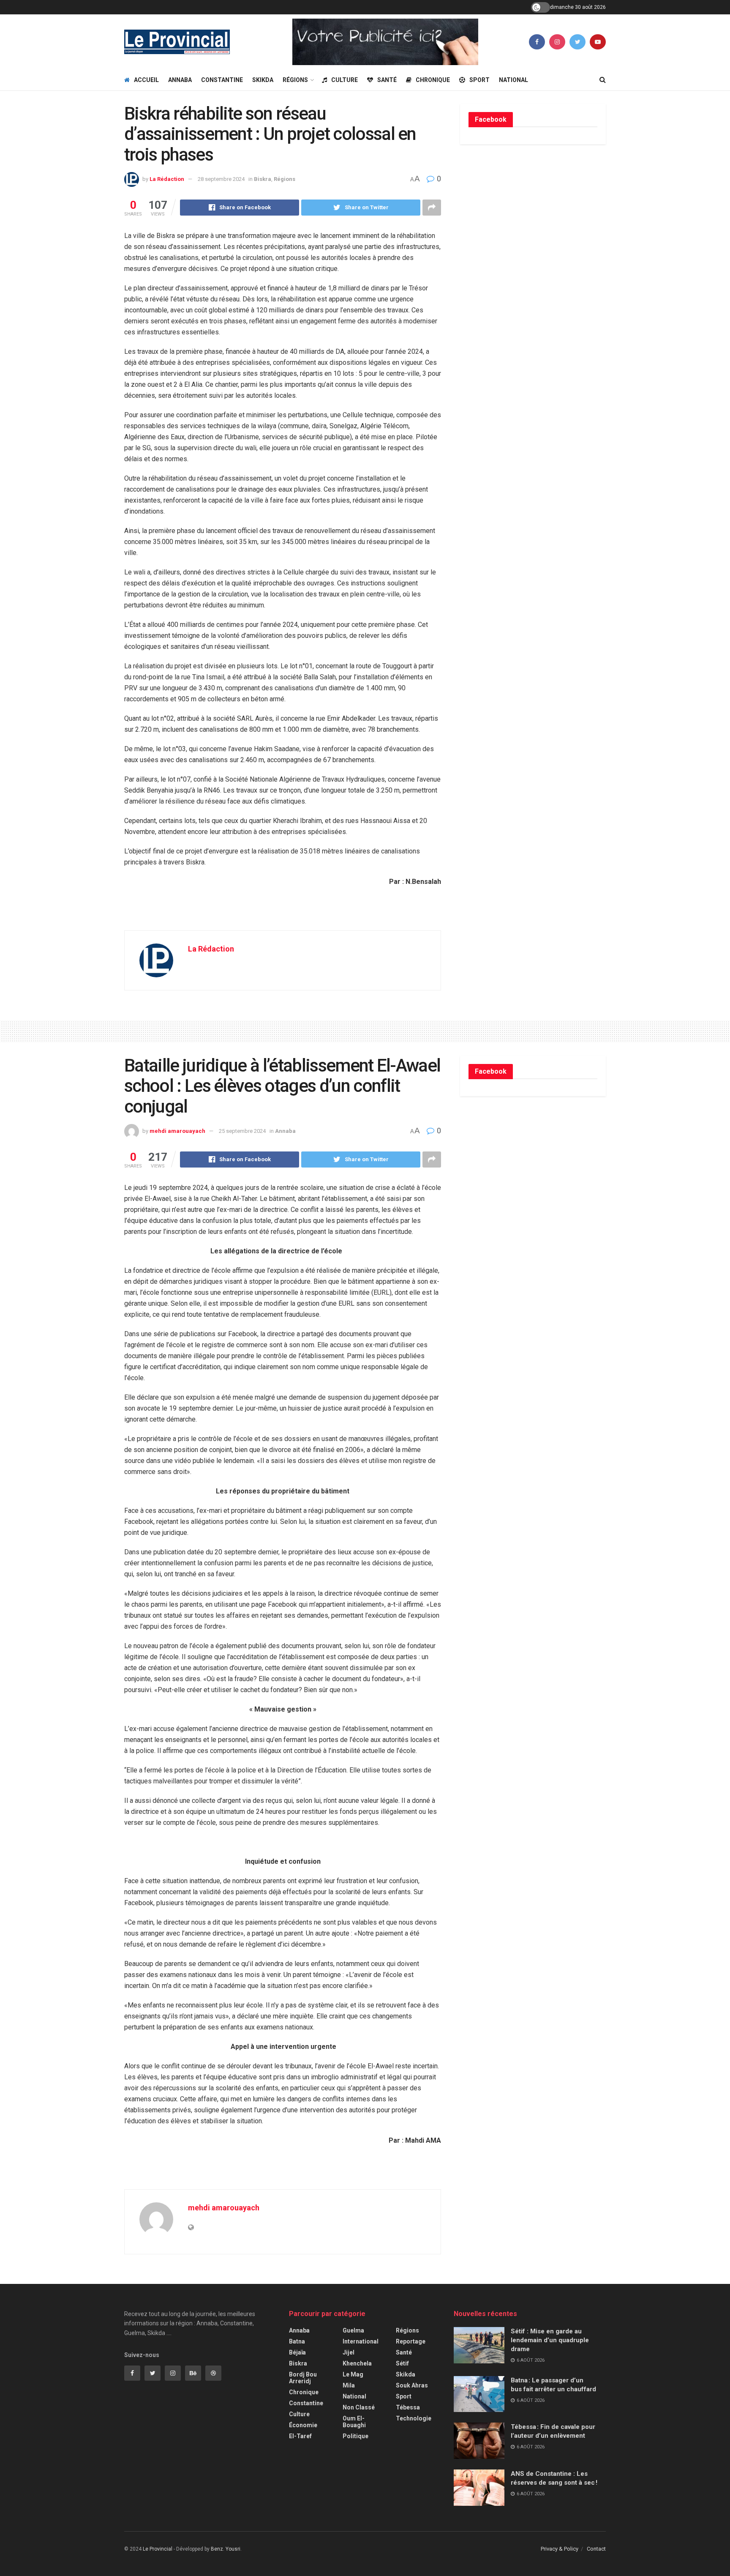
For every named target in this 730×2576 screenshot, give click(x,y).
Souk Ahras (412, 2385)
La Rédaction (167, 179)
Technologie (414, 2418)
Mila (349, 2385)
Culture (345, 80)
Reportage (411, 2341)
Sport (479, 80)
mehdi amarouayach (177, 1131)
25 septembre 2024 (242, 1131)
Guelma (353, 2330)
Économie (303, 2425)
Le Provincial (158, 2549)
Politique (355, 2436)
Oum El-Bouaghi (354, 2422)
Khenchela (357, 2363)
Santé (387, 80)
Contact (596, 2549)
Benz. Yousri (226, 2549)
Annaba (180, 80)
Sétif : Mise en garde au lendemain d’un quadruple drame (550, 2340)
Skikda (263, 80)
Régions (295, 80)
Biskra (263, 179)
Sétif (402, 2363)
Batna (297, 2341)
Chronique (433, 80)
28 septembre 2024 (221, 179)
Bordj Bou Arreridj (303, 2378)
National (513, 80)
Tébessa (408, 2407)
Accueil (146, 80)
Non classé (359, 2407)
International (361, 2341)
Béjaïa (297, 2352)
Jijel (349, 2352)
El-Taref (300, 2436)
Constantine (222, 80)
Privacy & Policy (560, 2549)
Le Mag (353, 2374)
